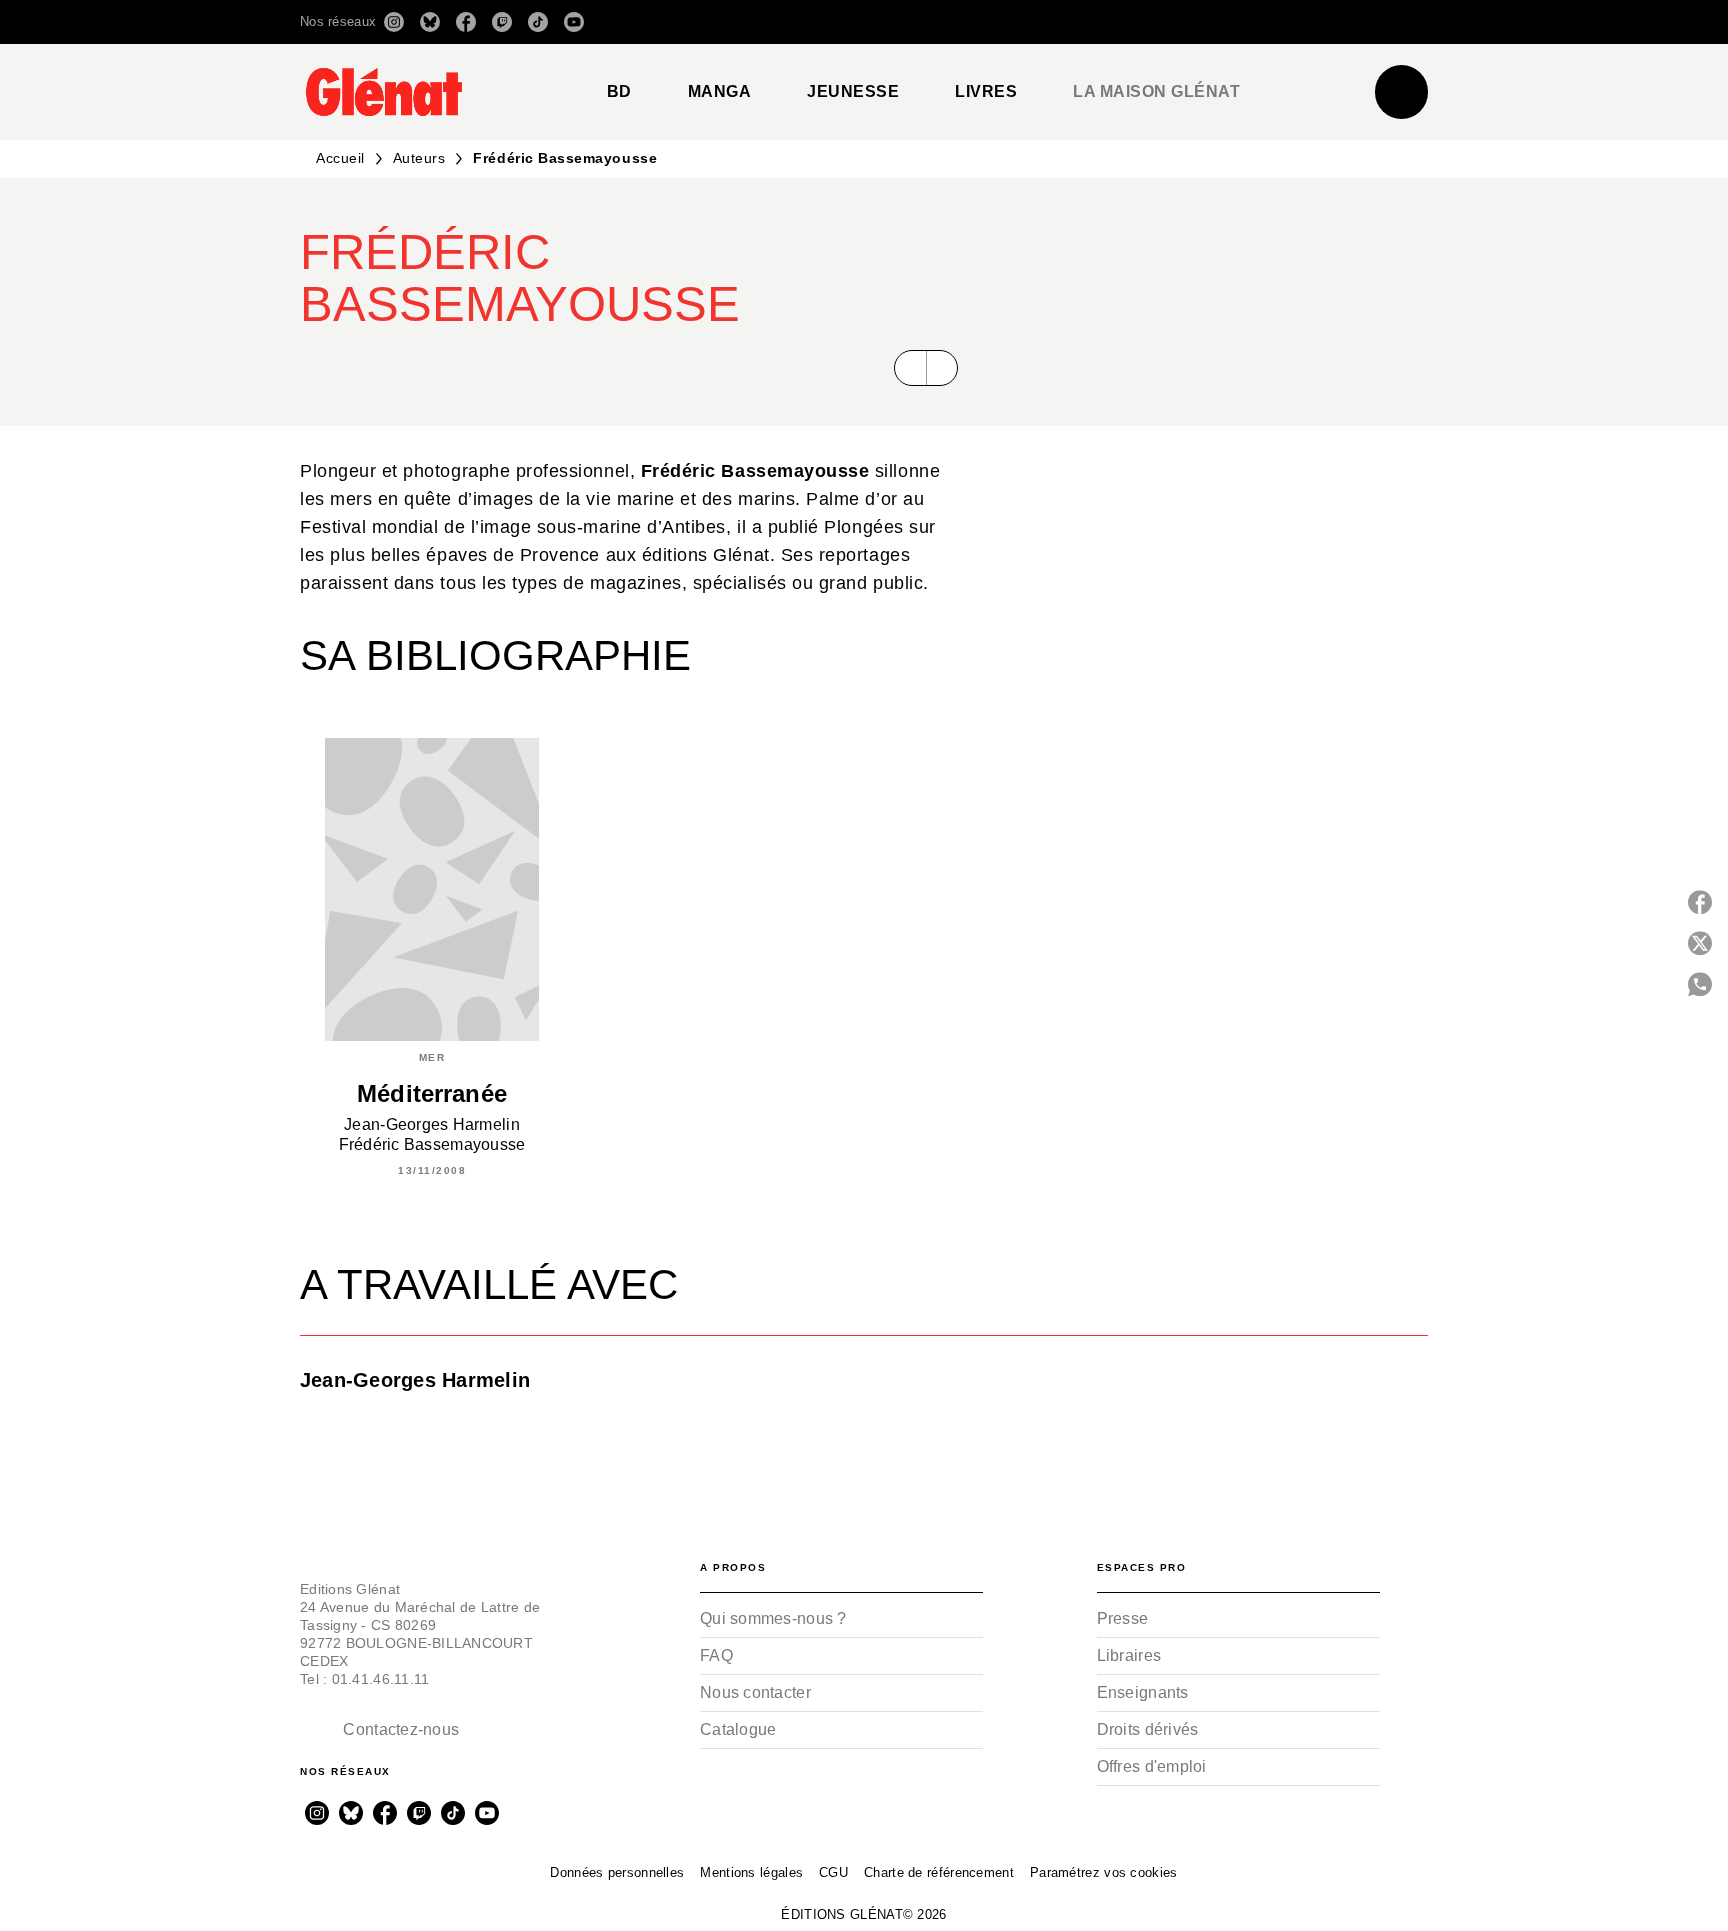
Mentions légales (751, 1872)
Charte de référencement (939, 1872)
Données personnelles (617, 1872)
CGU (833, 1872)
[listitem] (394, 22)
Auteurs (419, 158)
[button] (1146, 22)
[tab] (619, 92)
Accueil (340, 158)
